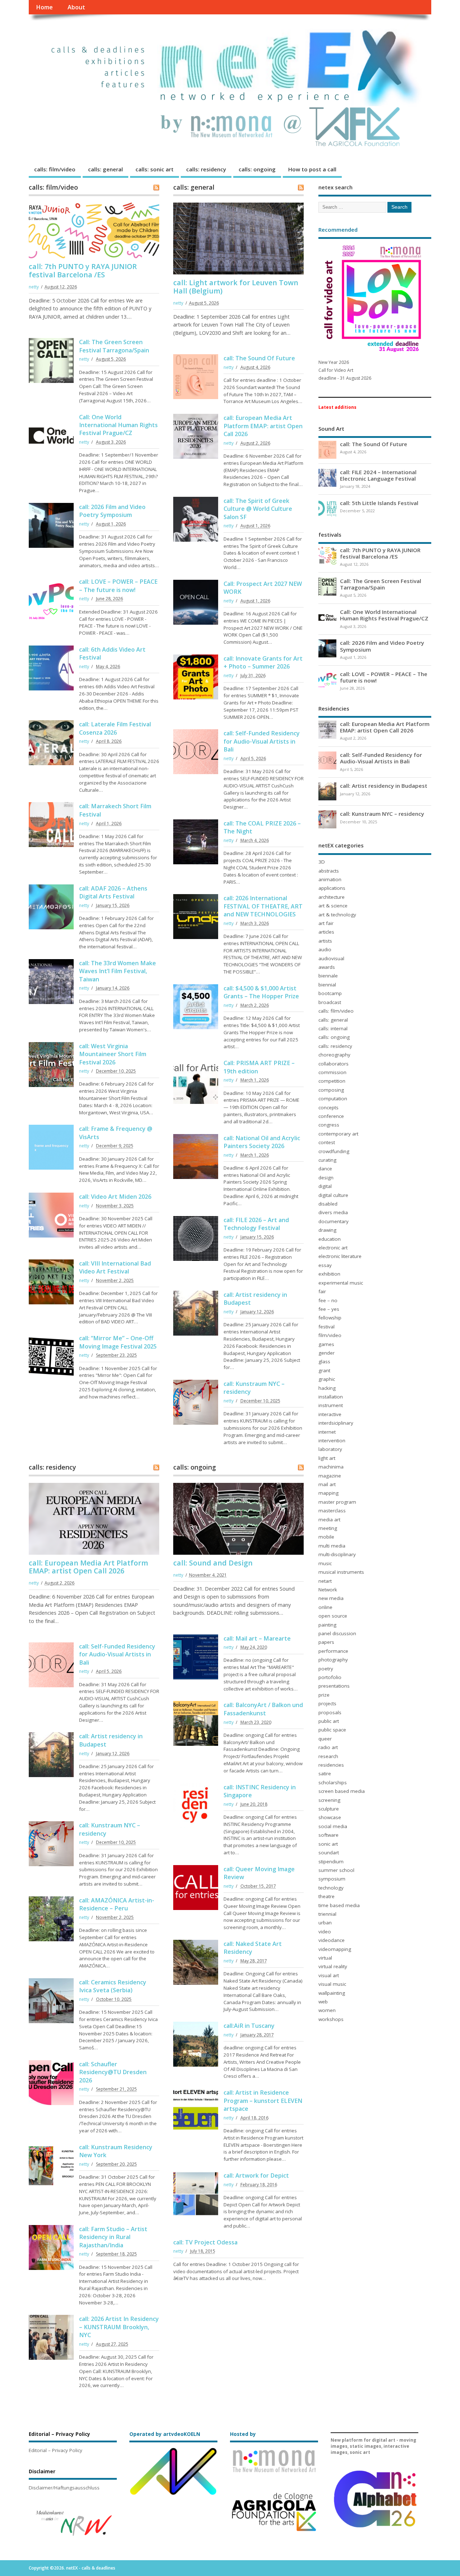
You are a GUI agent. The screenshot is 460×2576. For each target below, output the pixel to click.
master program (337, 1502)
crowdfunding (334, 1151)
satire (325, 1773)
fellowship (330, 1318)
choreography (334, 1055)
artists (325, 941)
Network (328, 1590)
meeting (328, 1528)
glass (324, 1361)
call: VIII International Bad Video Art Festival (115, 1267)
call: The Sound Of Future (259, 358)
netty (34, 287)
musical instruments (341, 1572)
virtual (325, 1958)
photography (333, 1660)
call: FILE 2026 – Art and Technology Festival (256, 1224)
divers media (333, 1212)
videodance (332, 1940)
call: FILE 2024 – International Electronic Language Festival (378, 475)
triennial (327, 1914)
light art (327, 1458)
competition (332, 1081)
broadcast (330, 1002)
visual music (332, 1984)
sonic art (328, 1844)
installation (331, 1397)
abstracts (329, 871)
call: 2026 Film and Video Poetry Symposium (112, 511)
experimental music (341, 1283)
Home (44, 7)
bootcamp (330, 993)
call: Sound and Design (213, 1563)
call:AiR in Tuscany (249, 2026)
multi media (332, 1546)
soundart (329, 1853)
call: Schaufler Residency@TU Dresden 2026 (113, 2072)
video (325, 1932)
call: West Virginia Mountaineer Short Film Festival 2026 (113, 1054)
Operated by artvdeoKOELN (165, 2434)
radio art (328, 1747)
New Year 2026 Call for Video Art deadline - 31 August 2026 (345, 370)
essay (325, 1265)
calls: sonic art (155, 169)
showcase (330, 1817)
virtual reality (333, 1966)
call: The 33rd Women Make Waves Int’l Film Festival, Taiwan (118, 971)
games (326, 1344)
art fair (326, 923)
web (323, 2002)
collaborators (333, 1064)
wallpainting (332, 1993)
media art (329, 1520)
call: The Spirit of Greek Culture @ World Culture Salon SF (258, 509)
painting (327, 1625)
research (328, 1756)
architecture (332, 897)
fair (322, 1291)
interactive (330, 1414)
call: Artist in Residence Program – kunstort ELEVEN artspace (263, 2101)
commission (332, 1072)
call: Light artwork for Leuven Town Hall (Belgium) (236, 286)
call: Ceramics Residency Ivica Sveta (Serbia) (113, 1986)
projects (327, 1703)
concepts (328, 1107)
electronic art (333, 1248)
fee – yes (329, 1309)
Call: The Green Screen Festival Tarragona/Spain (114, 346)
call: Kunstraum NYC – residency (382, 814)
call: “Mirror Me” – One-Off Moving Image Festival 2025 (118, 1342)
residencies (331, 1765)
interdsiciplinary (336, 1423)
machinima (331, 1467)
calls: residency (206, 169)
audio (325, 949)
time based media (339, 1905)
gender (326, 1353)
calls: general (105, 169)
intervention (332, 1440)
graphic (327, 1379)
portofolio (330, 1677)
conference (331, 1116)
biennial (327, 985)
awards (327, 967)
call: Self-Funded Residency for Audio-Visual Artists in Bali (262, 741)
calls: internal (333, 1028)
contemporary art (338, 1134)
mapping (328, 1493)
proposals (330, 1712)
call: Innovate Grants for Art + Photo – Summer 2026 (263, 662)
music (325, 1563)
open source (333, 1616)
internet (327, 1432)
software (328, 1835)
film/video (330, 1335)
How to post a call (312, 169)
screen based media (342, 1791)
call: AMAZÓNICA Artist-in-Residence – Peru (117, 1904)
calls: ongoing (257, 169)
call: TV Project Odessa (205, 2242)
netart (325, 1581)
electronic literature (340, 1256)
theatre (326, 1896)
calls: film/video (55, 169)
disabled (328, 1204)
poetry (326, 1669)
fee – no (328, 1300)
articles (326, 932)
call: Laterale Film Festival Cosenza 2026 (115, 728)
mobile (326, 1537)
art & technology (337, 915)
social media (333, 1826)
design (326, 1178)
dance (325, 1169)
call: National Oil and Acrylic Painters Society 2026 (262, 1142)
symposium (332, 1879)
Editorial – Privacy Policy (56, 2450)
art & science (333, 906)
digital (325, 1186)
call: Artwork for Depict (256, 2175)
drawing (327, 1230)
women (327, 2010)
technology (331, 1888)
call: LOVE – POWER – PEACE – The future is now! (118, 586)
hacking (327, 1388)
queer (325, 1739)
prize (324, 1695)
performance (333, 1651)
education (330, 1239)
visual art (329, 1975)
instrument (331, 1405)
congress (329, 1125)
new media (331, 1598)
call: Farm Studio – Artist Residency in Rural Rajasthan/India (113, 2237)
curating (327, 1160)
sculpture (329, 1809)
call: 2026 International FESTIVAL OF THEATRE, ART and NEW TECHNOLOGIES (263, 906)
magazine (330, 1476)
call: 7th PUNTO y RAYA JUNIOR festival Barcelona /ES (83, 270)
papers (326, 1642)
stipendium (331, 1862)
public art (329, 1721)
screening (329, 1800)
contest (327, 1142)
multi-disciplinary (337, 1554)
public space (332, 1730)
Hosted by (243, 2434)
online (325, 1607)
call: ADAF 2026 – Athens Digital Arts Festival (113, 892)
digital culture (333, 1195)
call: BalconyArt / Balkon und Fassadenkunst (263, 1709)
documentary (333, 1221)
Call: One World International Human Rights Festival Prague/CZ (118, 425)
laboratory (330, 1449)
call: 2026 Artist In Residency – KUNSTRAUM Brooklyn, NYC (119, 2327)
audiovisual (331, 958)
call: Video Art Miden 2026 (115, 1197)
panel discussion (337, 1633)
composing (331, 1090)
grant (324, 1370)
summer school (336, 1870)
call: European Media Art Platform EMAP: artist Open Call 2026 (263, 426)
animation (330, 879)
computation (333, 1099)
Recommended (338, 230)
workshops (331, 2019)
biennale (328, 976)
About (76, 7)
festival (326, 1327)
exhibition (329, 1274)
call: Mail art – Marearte (257, 1638)
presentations (334, 1686)
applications (332, 888)
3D (322, 862)
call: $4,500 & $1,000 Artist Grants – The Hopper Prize (261, 992)
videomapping (335, 1949)
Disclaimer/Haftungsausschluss (64, 2488)
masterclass (332, 1511)
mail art (327, 1484)
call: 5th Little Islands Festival (379, 503)
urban (325, 1923)
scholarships (333, 1782)
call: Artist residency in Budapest (384, 786)
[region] (73, 2523)
